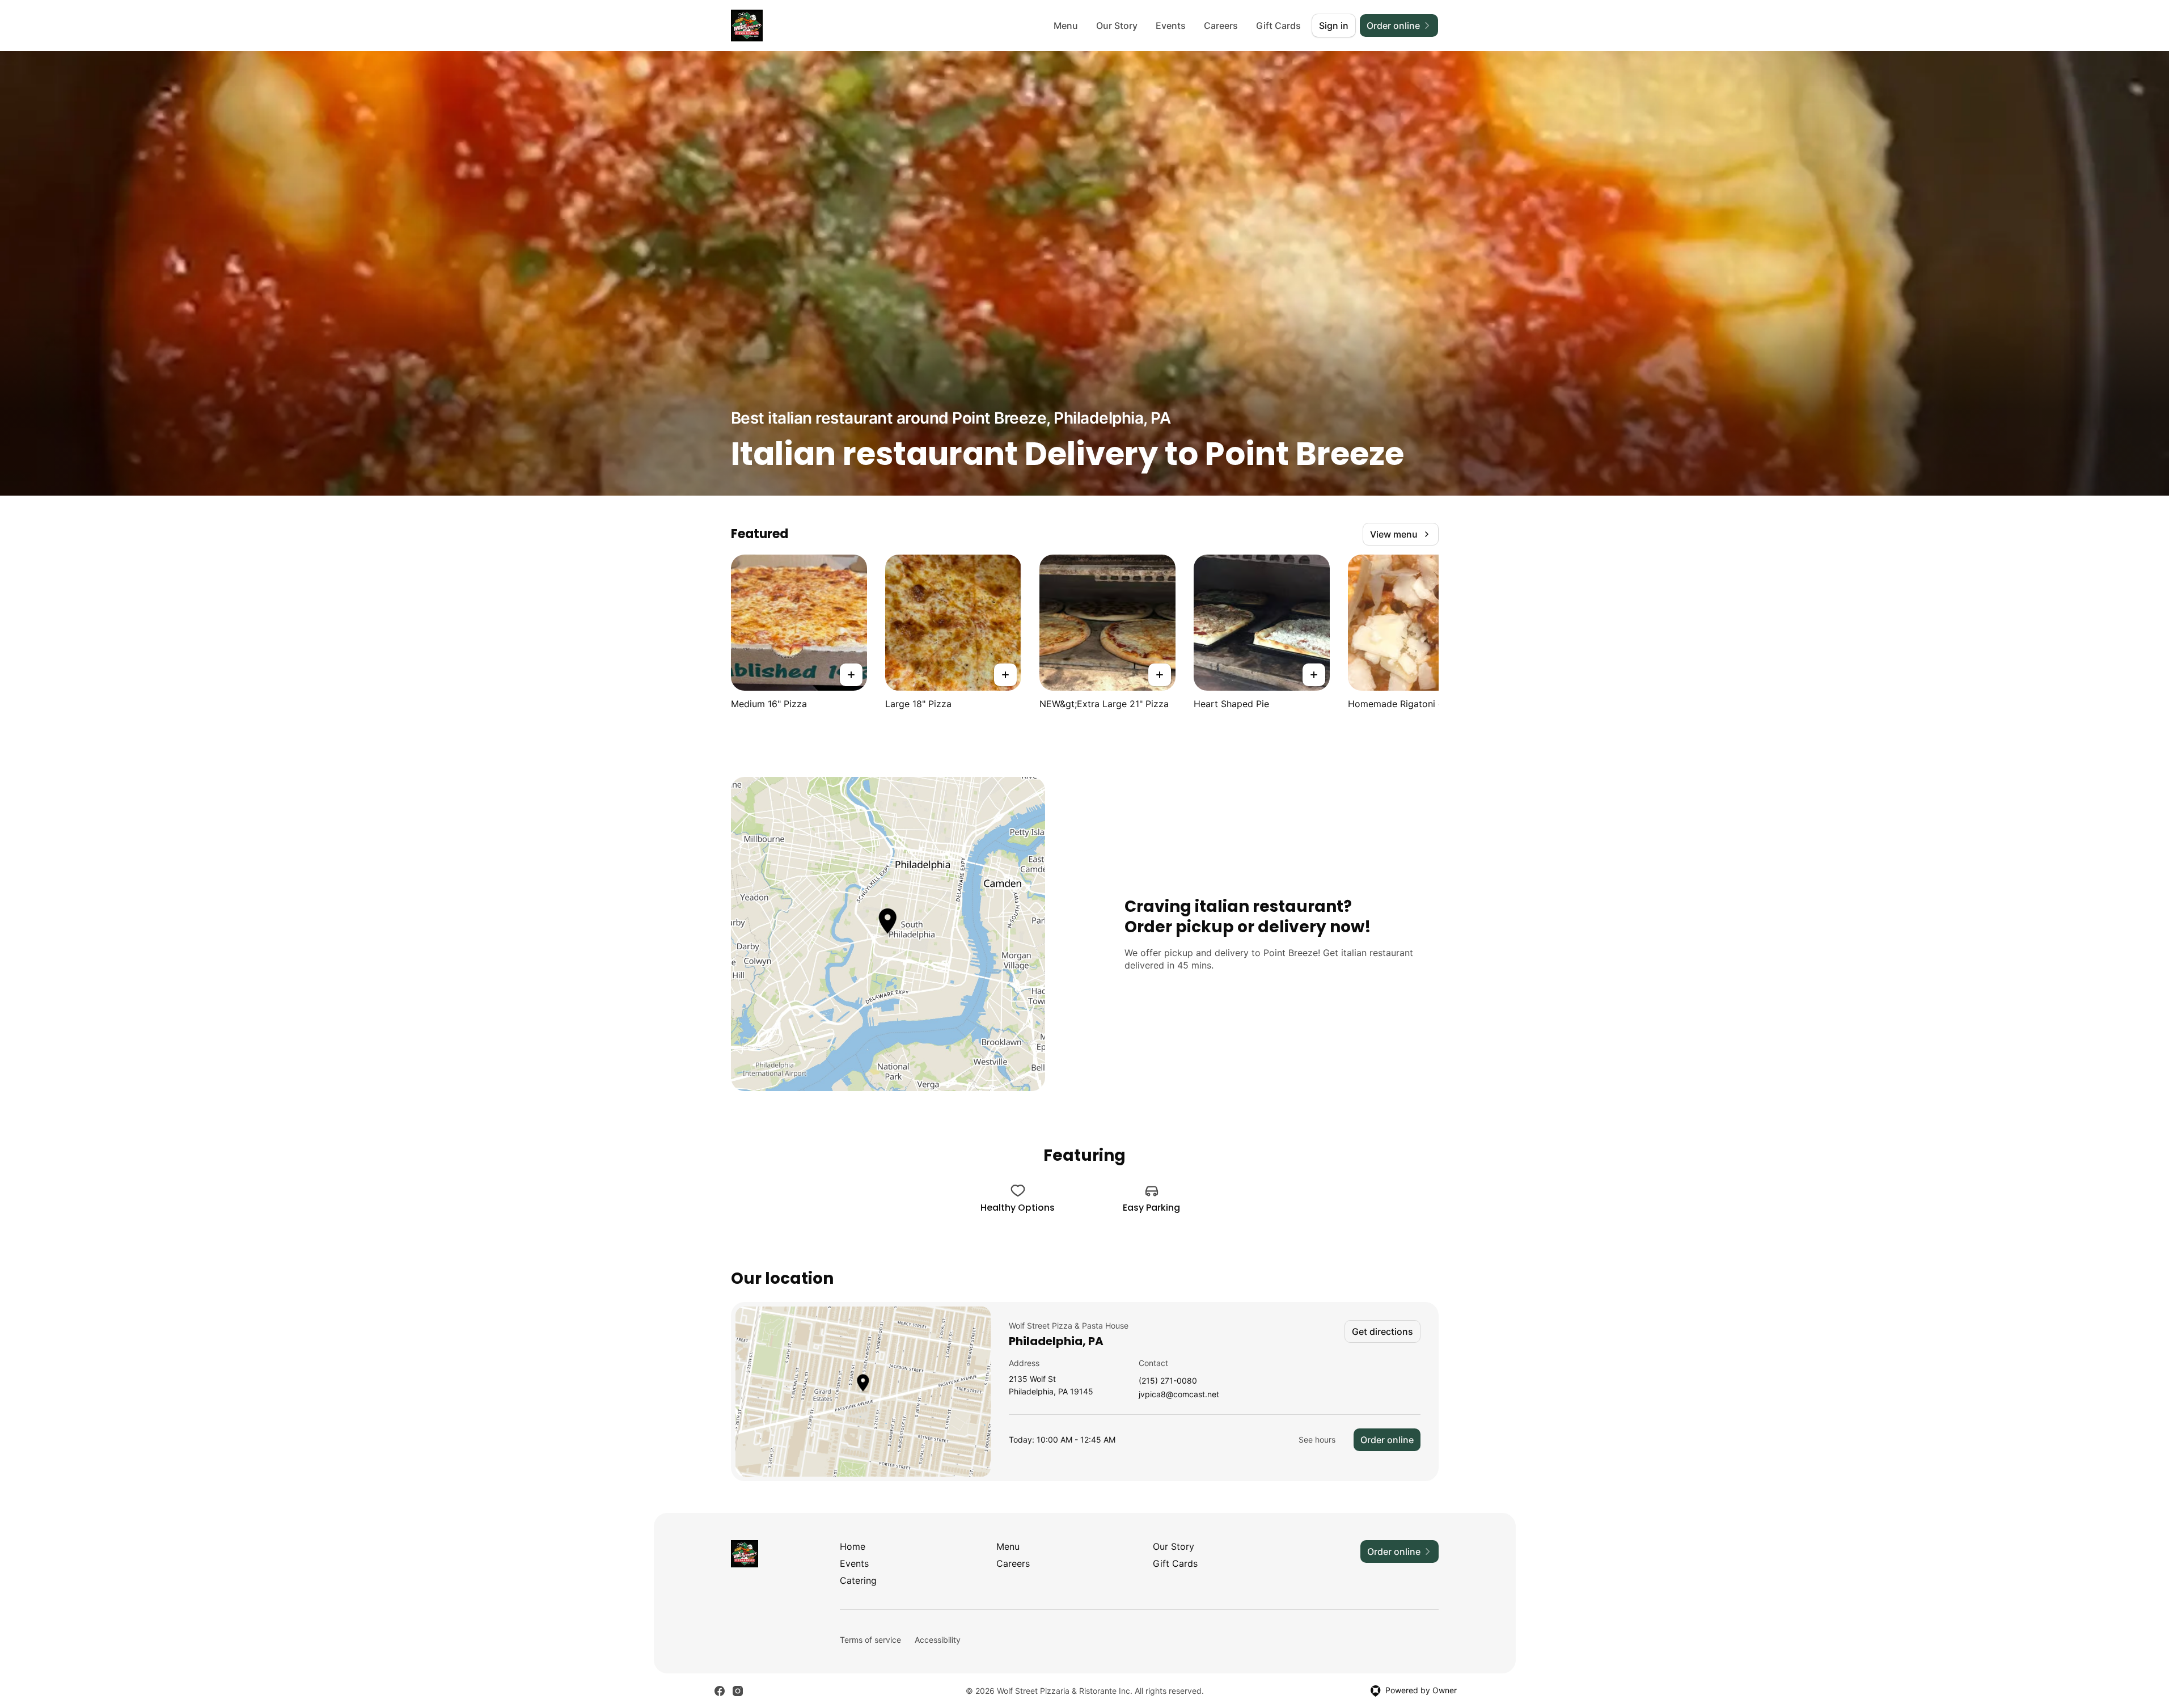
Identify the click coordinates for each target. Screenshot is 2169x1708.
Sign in (1334, 26)
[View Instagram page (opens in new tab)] (738, 1691)
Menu (1066, 26)
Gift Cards (1278, 26)
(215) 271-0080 (1168, 1381)
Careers (1221, 26)
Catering (858, 1580)
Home (853, 1546)
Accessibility (938, 1640)
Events (1171, 26)
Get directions (1382, 1331)
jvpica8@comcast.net (1179, 1395)
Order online (1387, 1440)
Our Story (1117, 26)
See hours (1317, 1439)
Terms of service (870, 1640)
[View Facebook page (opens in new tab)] (720, 1691)
